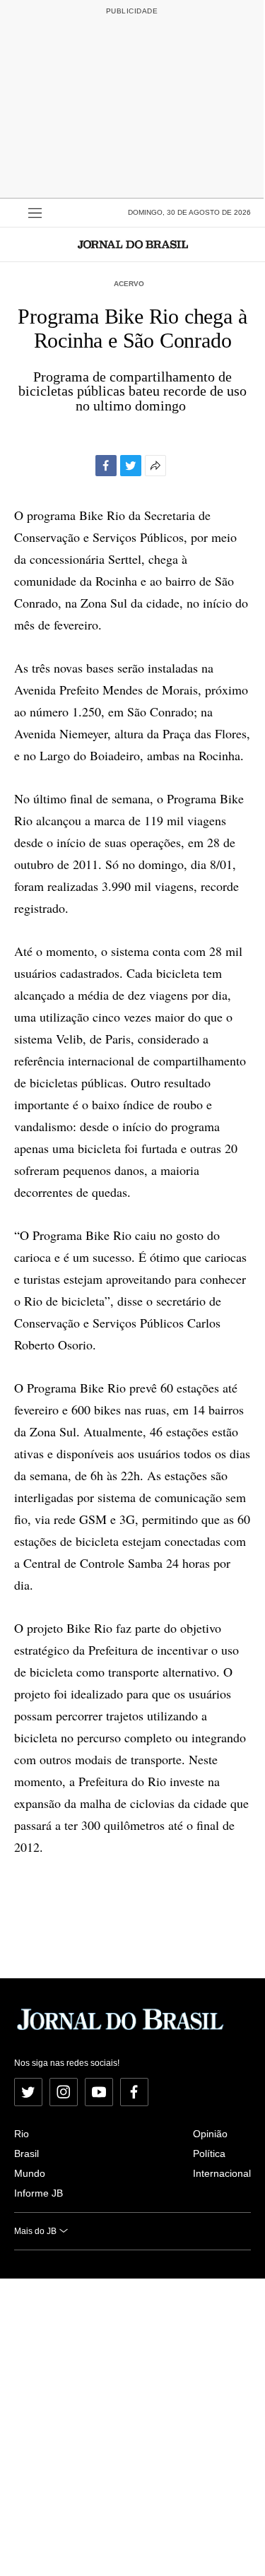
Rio (22, 2134)
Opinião (210, 2134)
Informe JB (39, 2193)
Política (209, 2153)
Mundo (30, 2173)
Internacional (222, 2173)
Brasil (26, 2153)
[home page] (133, 244)
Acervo (129, 284)
